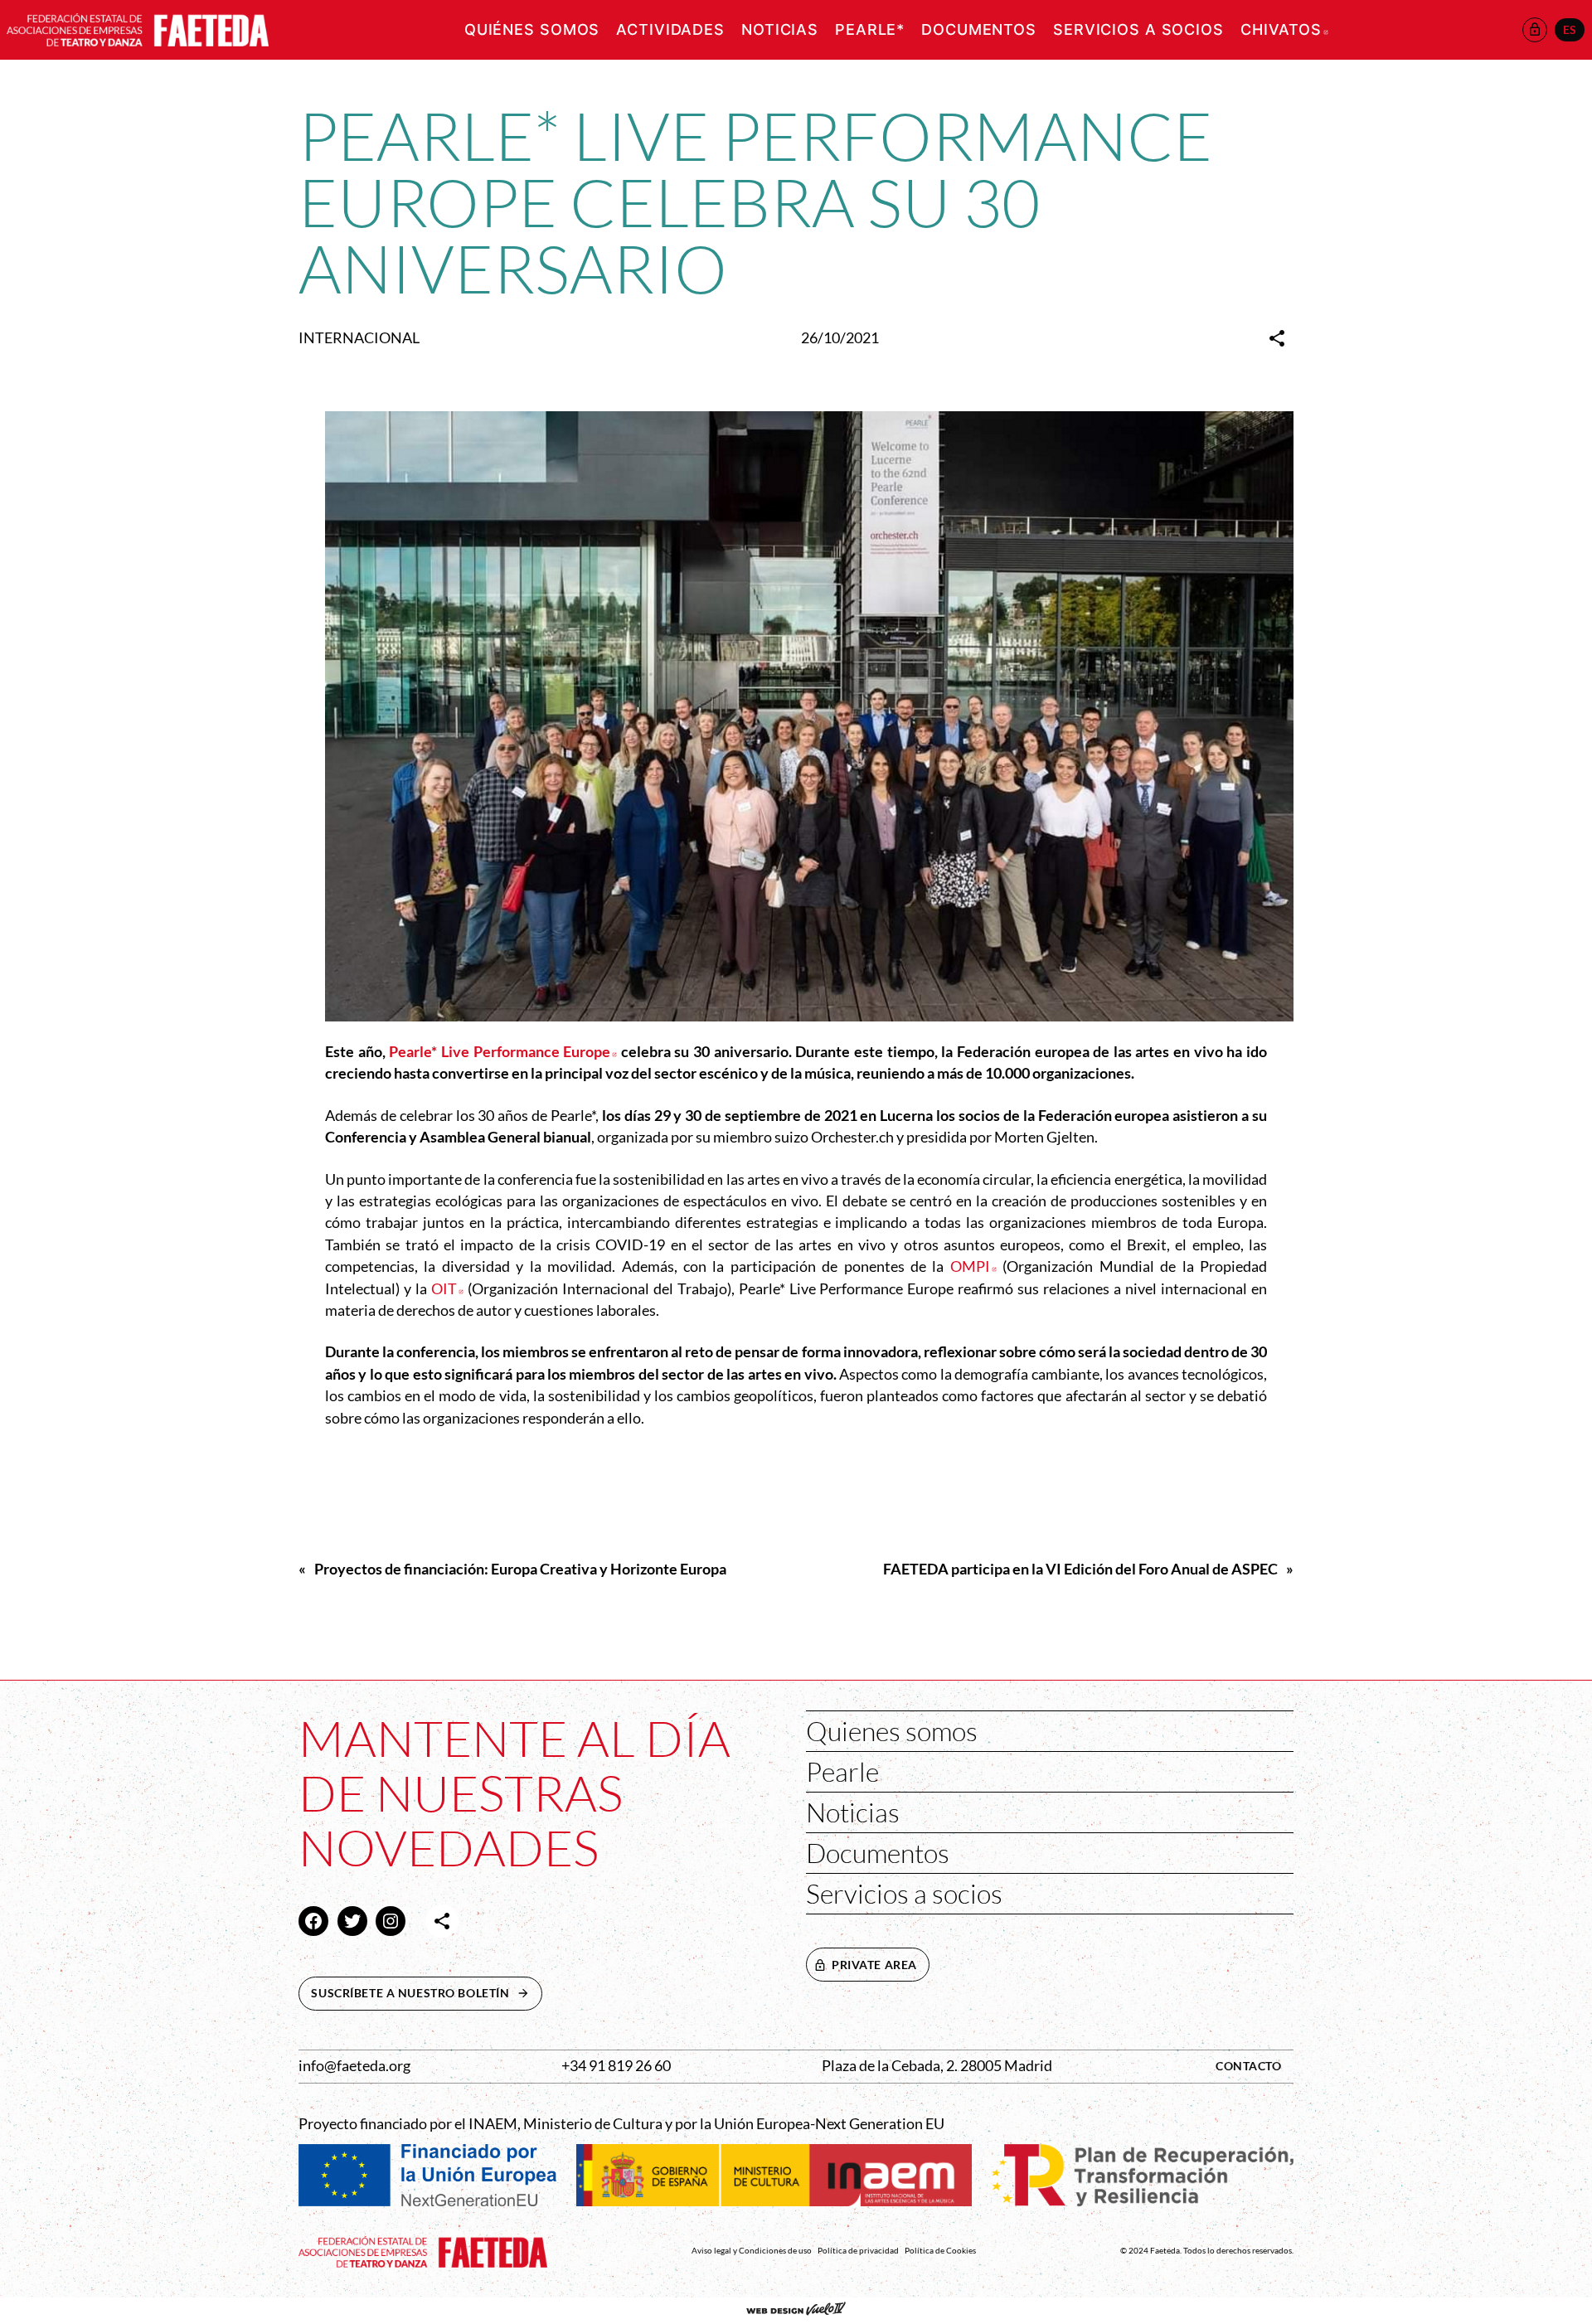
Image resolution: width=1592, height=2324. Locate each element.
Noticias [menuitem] (780, 29)
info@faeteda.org (354, 2066)
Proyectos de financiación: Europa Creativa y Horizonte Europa (520, 1569)
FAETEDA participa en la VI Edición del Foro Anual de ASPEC (1080, 1569)
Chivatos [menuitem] (1284, 29)
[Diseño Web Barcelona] (796, 2311)
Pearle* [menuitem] (870, 29)
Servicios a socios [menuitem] (1138, 29)
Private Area (874, 1965)
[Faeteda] (138, 28)
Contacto (1249, 2066)
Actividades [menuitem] (670, 29)
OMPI (973, 1266)
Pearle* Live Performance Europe (503, 1052)
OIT (447, 1289)
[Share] (1277, 338)
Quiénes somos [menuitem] (532, 29)
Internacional (359, 338)
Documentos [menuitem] (979, 29)
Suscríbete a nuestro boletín (426, 1993)
